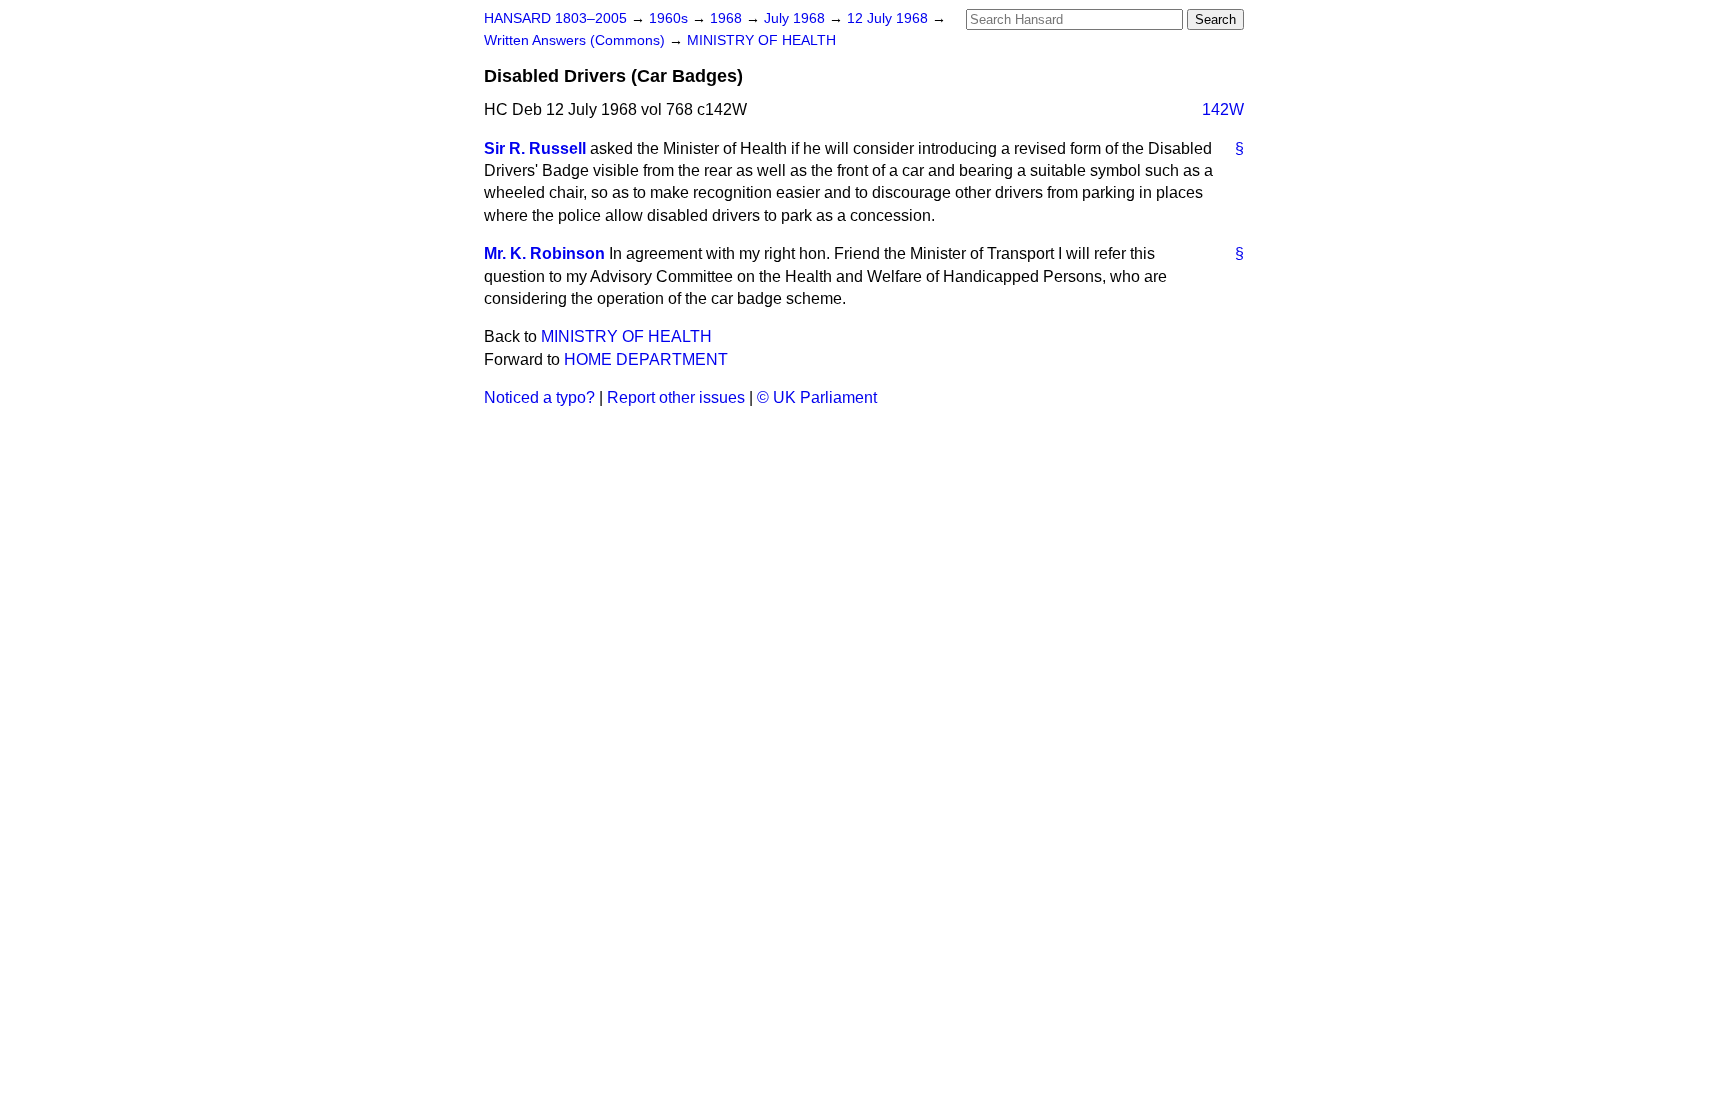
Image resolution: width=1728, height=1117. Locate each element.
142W (1223, 109)
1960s (670, 18)
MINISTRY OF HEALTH (761, 40)
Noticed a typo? (539, 397)
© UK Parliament (817, 397)
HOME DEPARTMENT (646, 359)
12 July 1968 (889, 18)
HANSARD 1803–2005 (555, 18)
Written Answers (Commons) (576, 40)
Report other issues (676, 397)
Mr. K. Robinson (544, 253)
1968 (728, 18)
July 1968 (796, 18)
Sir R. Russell (535, 148)
